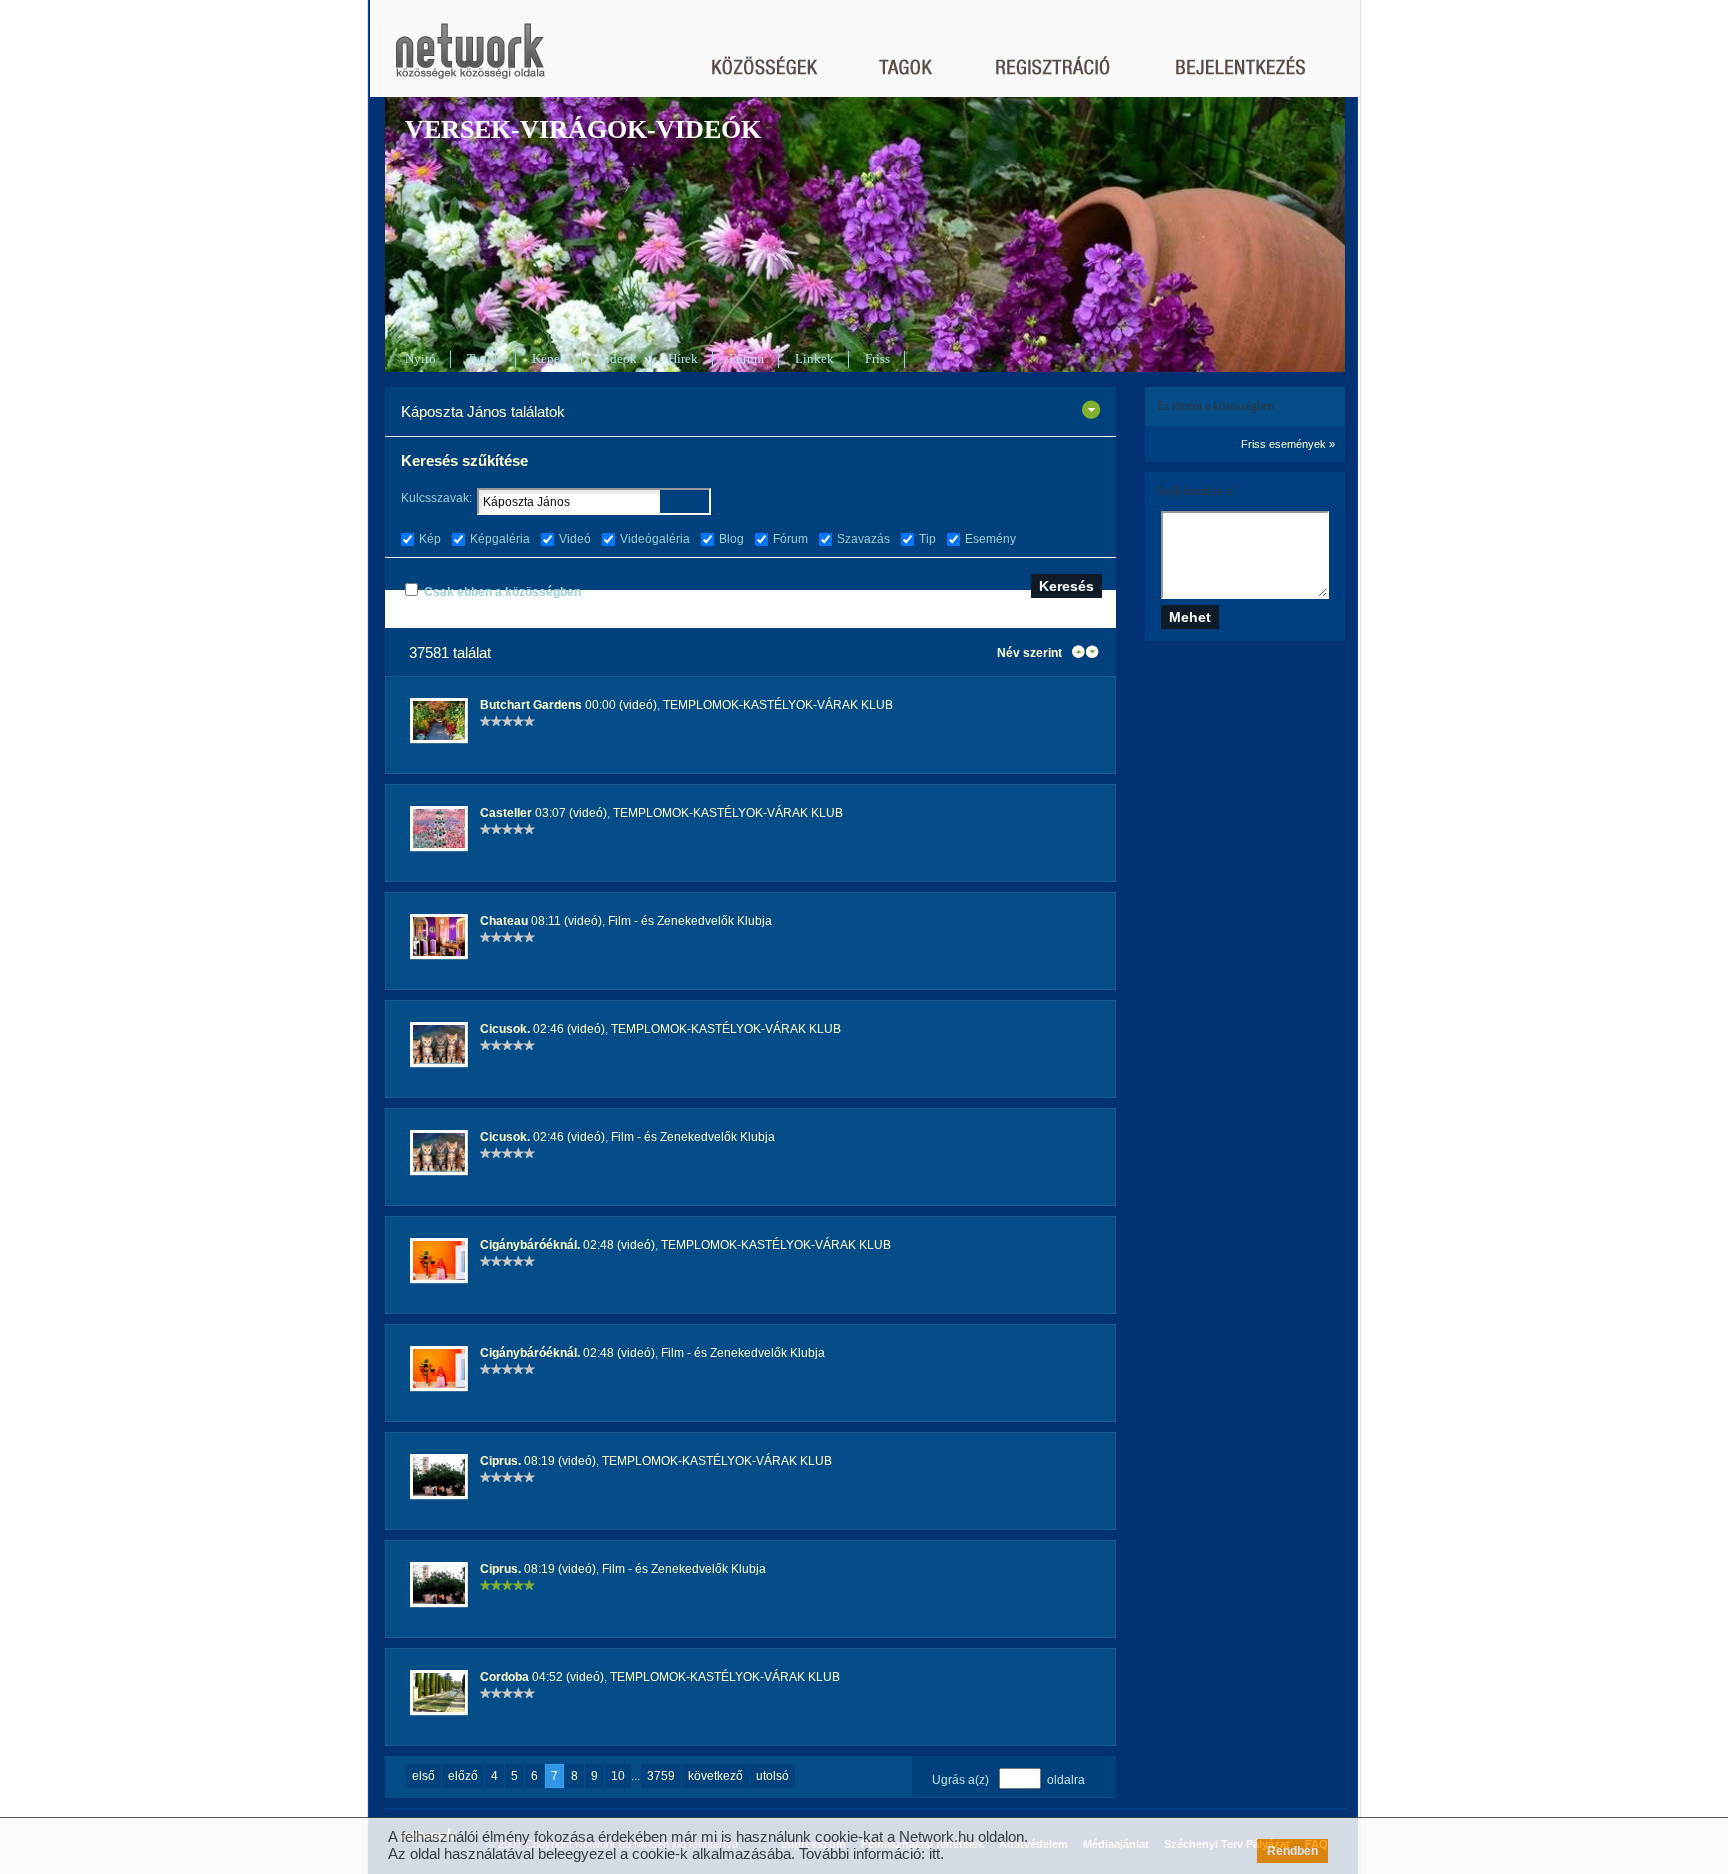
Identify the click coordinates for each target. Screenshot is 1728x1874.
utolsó (772, 1776)
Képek (549, 358)
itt (934, 1853)
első (423, 1776)
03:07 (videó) (543, 813)
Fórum (746, 358)
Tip (927, 539)
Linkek (814, 358)
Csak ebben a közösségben (502, 592)
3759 (661, 1776)
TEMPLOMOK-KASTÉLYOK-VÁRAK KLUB (778, 705)
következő (715, 1776)
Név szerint (1029, 653)
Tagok (484, 358)
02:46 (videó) (542, 1029)
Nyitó (420, 358)
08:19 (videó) (538, 1461)
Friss (877, 358)
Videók (617, 358)
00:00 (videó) (568, 705)
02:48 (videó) (567, 1245)
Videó (575, 539)
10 (618, 1776)
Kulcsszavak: (436, 498)
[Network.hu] (470, 60)
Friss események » (1288, 444)
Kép (430, 539)
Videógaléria (655, 539)
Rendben (1292, 1851)
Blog (731, 539)
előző (463, 1776)
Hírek (683, 358)
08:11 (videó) (541, 921)
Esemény (990, 539)
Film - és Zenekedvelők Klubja (690, 921)
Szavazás (863, 539)
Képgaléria (500, 539)
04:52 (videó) (542, 1677)
